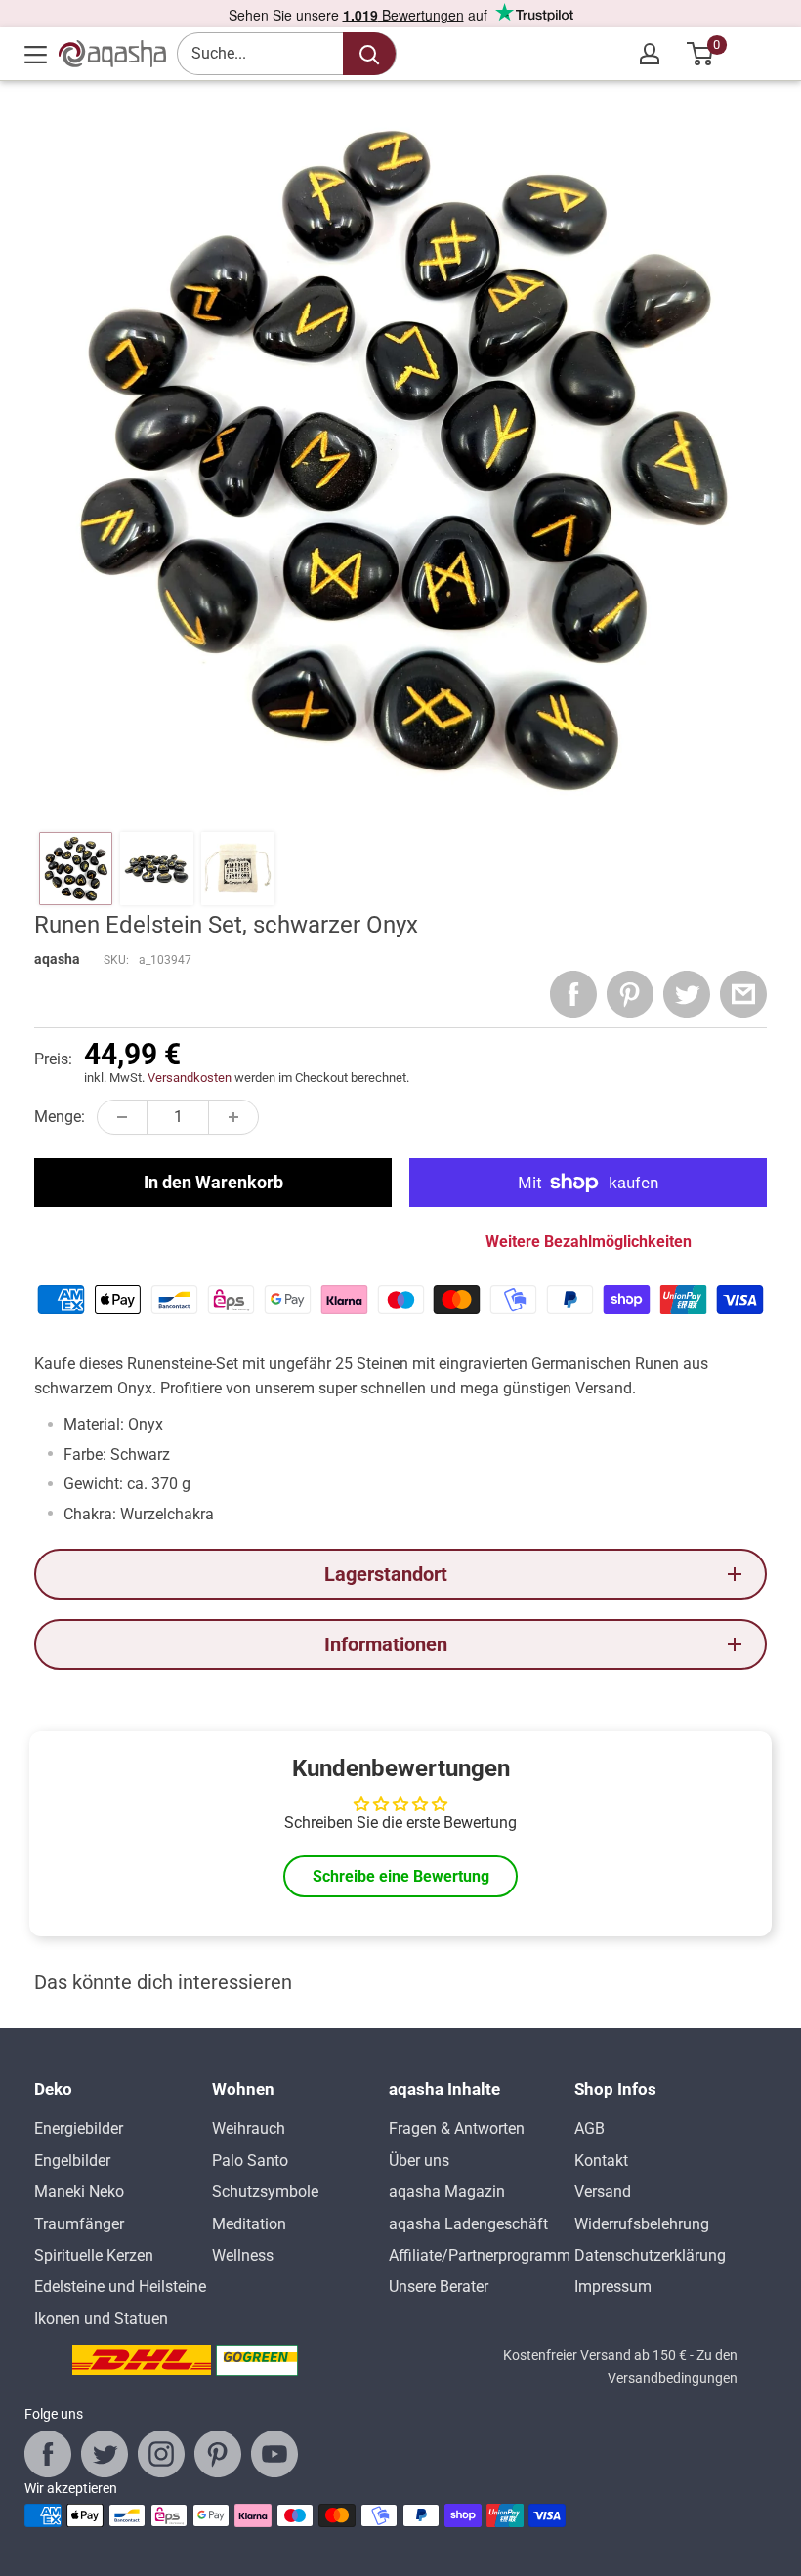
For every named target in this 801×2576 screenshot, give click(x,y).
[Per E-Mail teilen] (743, 994)
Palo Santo (250, 2161)
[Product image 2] (157, 869)
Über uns (419, 2161)
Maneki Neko (79, 2192)
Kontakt (601, 2161)
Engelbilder (72, 2161)
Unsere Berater (439, 2286)
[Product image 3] (238, 869)
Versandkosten (190, 1078)
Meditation (249, 2224)
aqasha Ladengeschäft (468, 2224)
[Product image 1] (76, 869)
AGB (590, 2128)
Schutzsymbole (265, 2192)
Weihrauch (249, 2128)
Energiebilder (79, 2128)
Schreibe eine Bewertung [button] (401, 1876)
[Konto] (650, 54)
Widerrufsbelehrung (642, 2224)
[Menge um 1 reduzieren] (122, 1117)
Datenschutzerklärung (650, 2255)
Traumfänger (79, 2224)
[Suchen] (369, 54)
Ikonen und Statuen (101, 2319)
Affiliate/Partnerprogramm (480, 2255)
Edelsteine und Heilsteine (120, 2286)
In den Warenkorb (213, 1182)
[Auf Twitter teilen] (687, 994)
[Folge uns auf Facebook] (48, 2454)
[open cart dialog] (701, 54)
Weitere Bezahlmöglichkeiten (589, 1242)
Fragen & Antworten (457, 2128)
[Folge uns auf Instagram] (161, 2454)
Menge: (60, 1117)
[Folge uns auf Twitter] (105, 2454)
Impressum (613, 2286)
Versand (603, 2192)
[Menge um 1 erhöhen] (233, 1117)
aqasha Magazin (447, 2192)
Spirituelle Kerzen (94, 2255)
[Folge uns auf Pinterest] (218, 2454)
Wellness (243, 2255)
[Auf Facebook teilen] (573, 994)
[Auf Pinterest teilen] (630, 994)
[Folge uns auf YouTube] (274, 2454)
